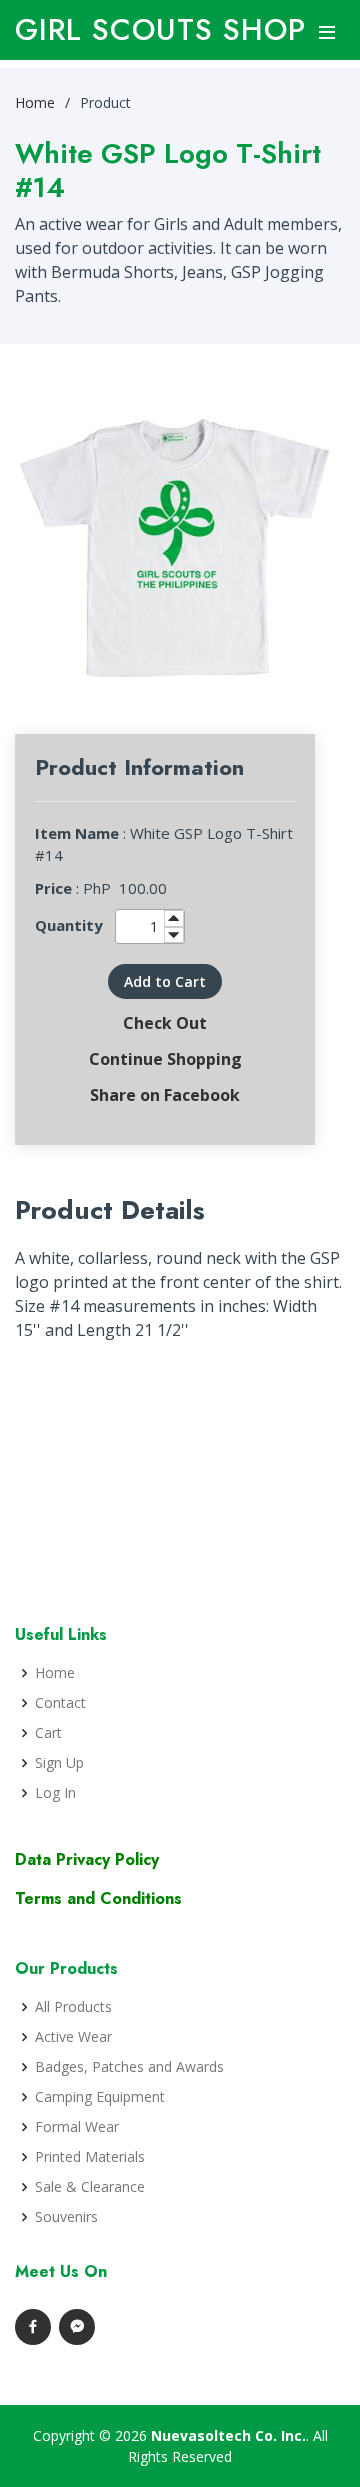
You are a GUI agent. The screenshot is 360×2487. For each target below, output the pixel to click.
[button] (165, 981)
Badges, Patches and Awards (129, 2067)
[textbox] (150, 926)
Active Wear (73, 2037)
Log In (55, 1793)
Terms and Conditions (98, 1898)
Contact (60, 1703)
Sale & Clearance (90, 2187)
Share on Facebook (165, 1095)
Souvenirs (66, 2217)
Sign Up (59, 1763)
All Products (73, 2007)
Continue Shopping (165, 1059)
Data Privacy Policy (87, 1859)
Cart (48, 1733)
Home (35, 102)
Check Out (165, 1023)
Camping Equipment (100, 2097)
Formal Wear (77, 2127)
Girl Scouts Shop (160, 29)
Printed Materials (90, 2157)
